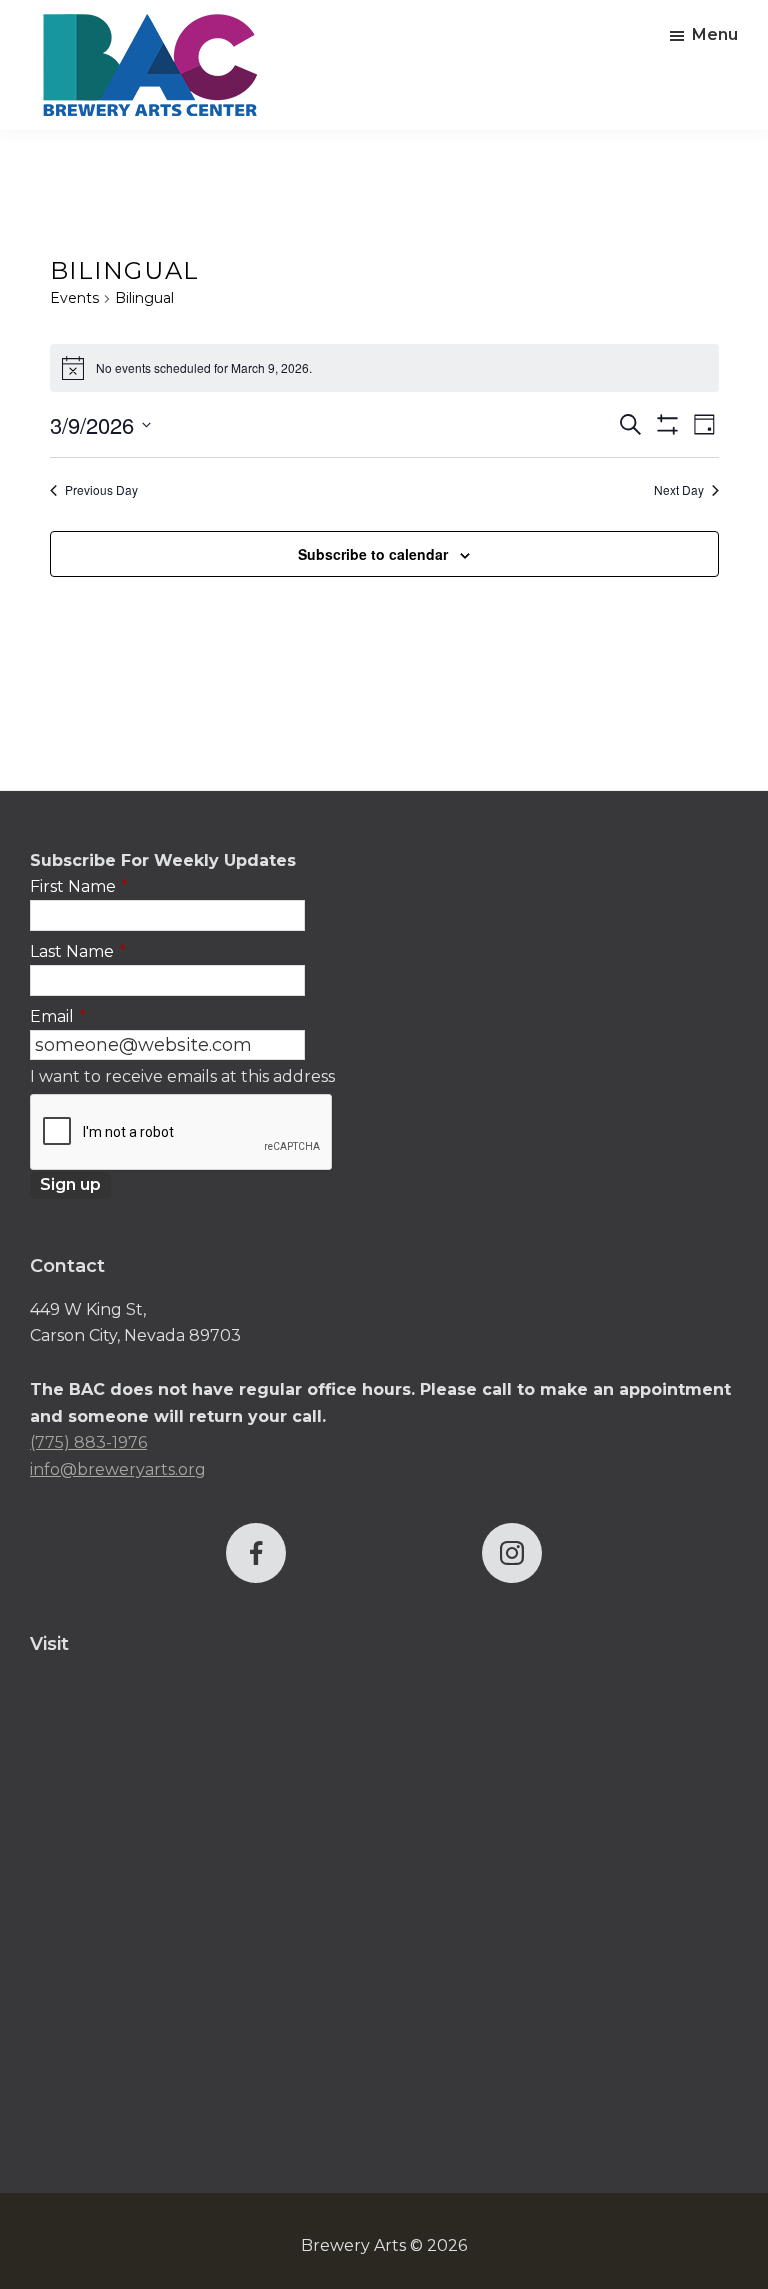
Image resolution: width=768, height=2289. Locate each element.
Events (74, 298)
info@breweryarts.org (118, 1469)
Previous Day (101, 490)
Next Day (679, 490)
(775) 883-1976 (88, 1442)
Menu (715, 34)
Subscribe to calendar (373, 554)
